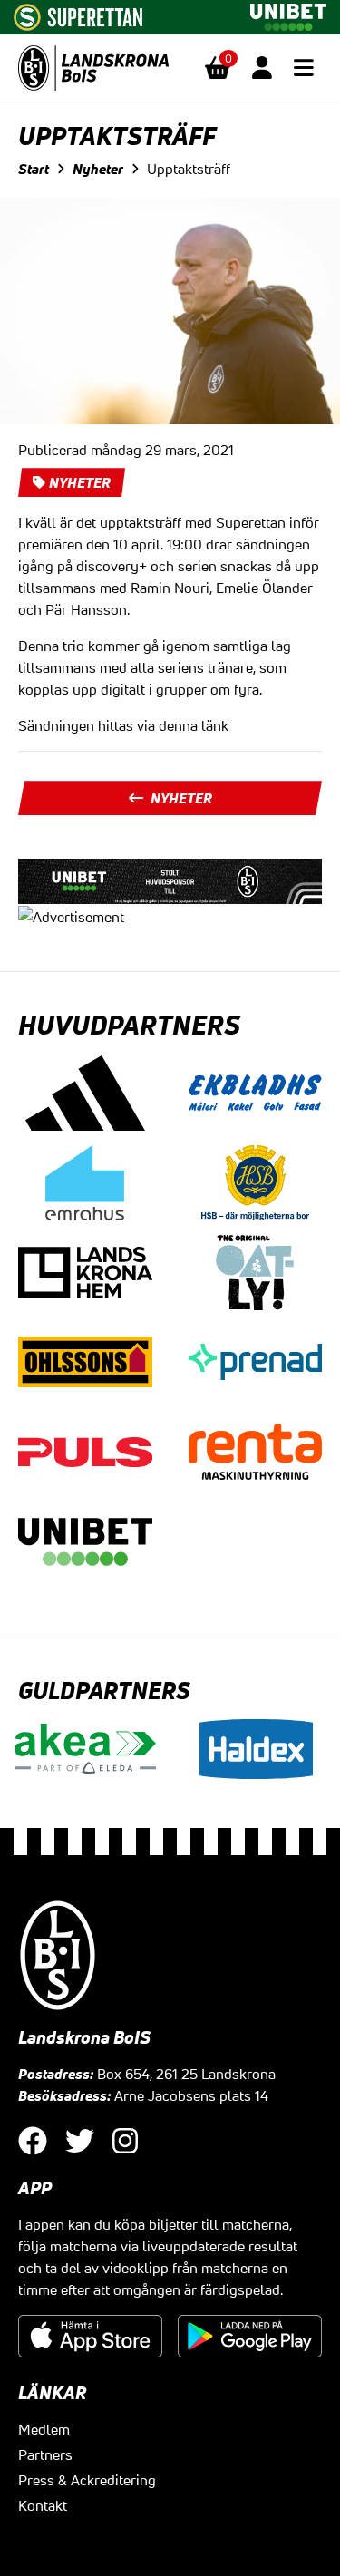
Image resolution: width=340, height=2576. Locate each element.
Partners (45, 2454)
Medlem (44, 2429)
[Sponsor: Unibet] (288, 14)
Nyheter (98, 169)
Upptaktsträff (189, 169)
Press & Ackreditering (87, 2480)
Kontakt (43, 2505)
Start (34, 169)
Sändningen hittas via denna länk (123, 725)
